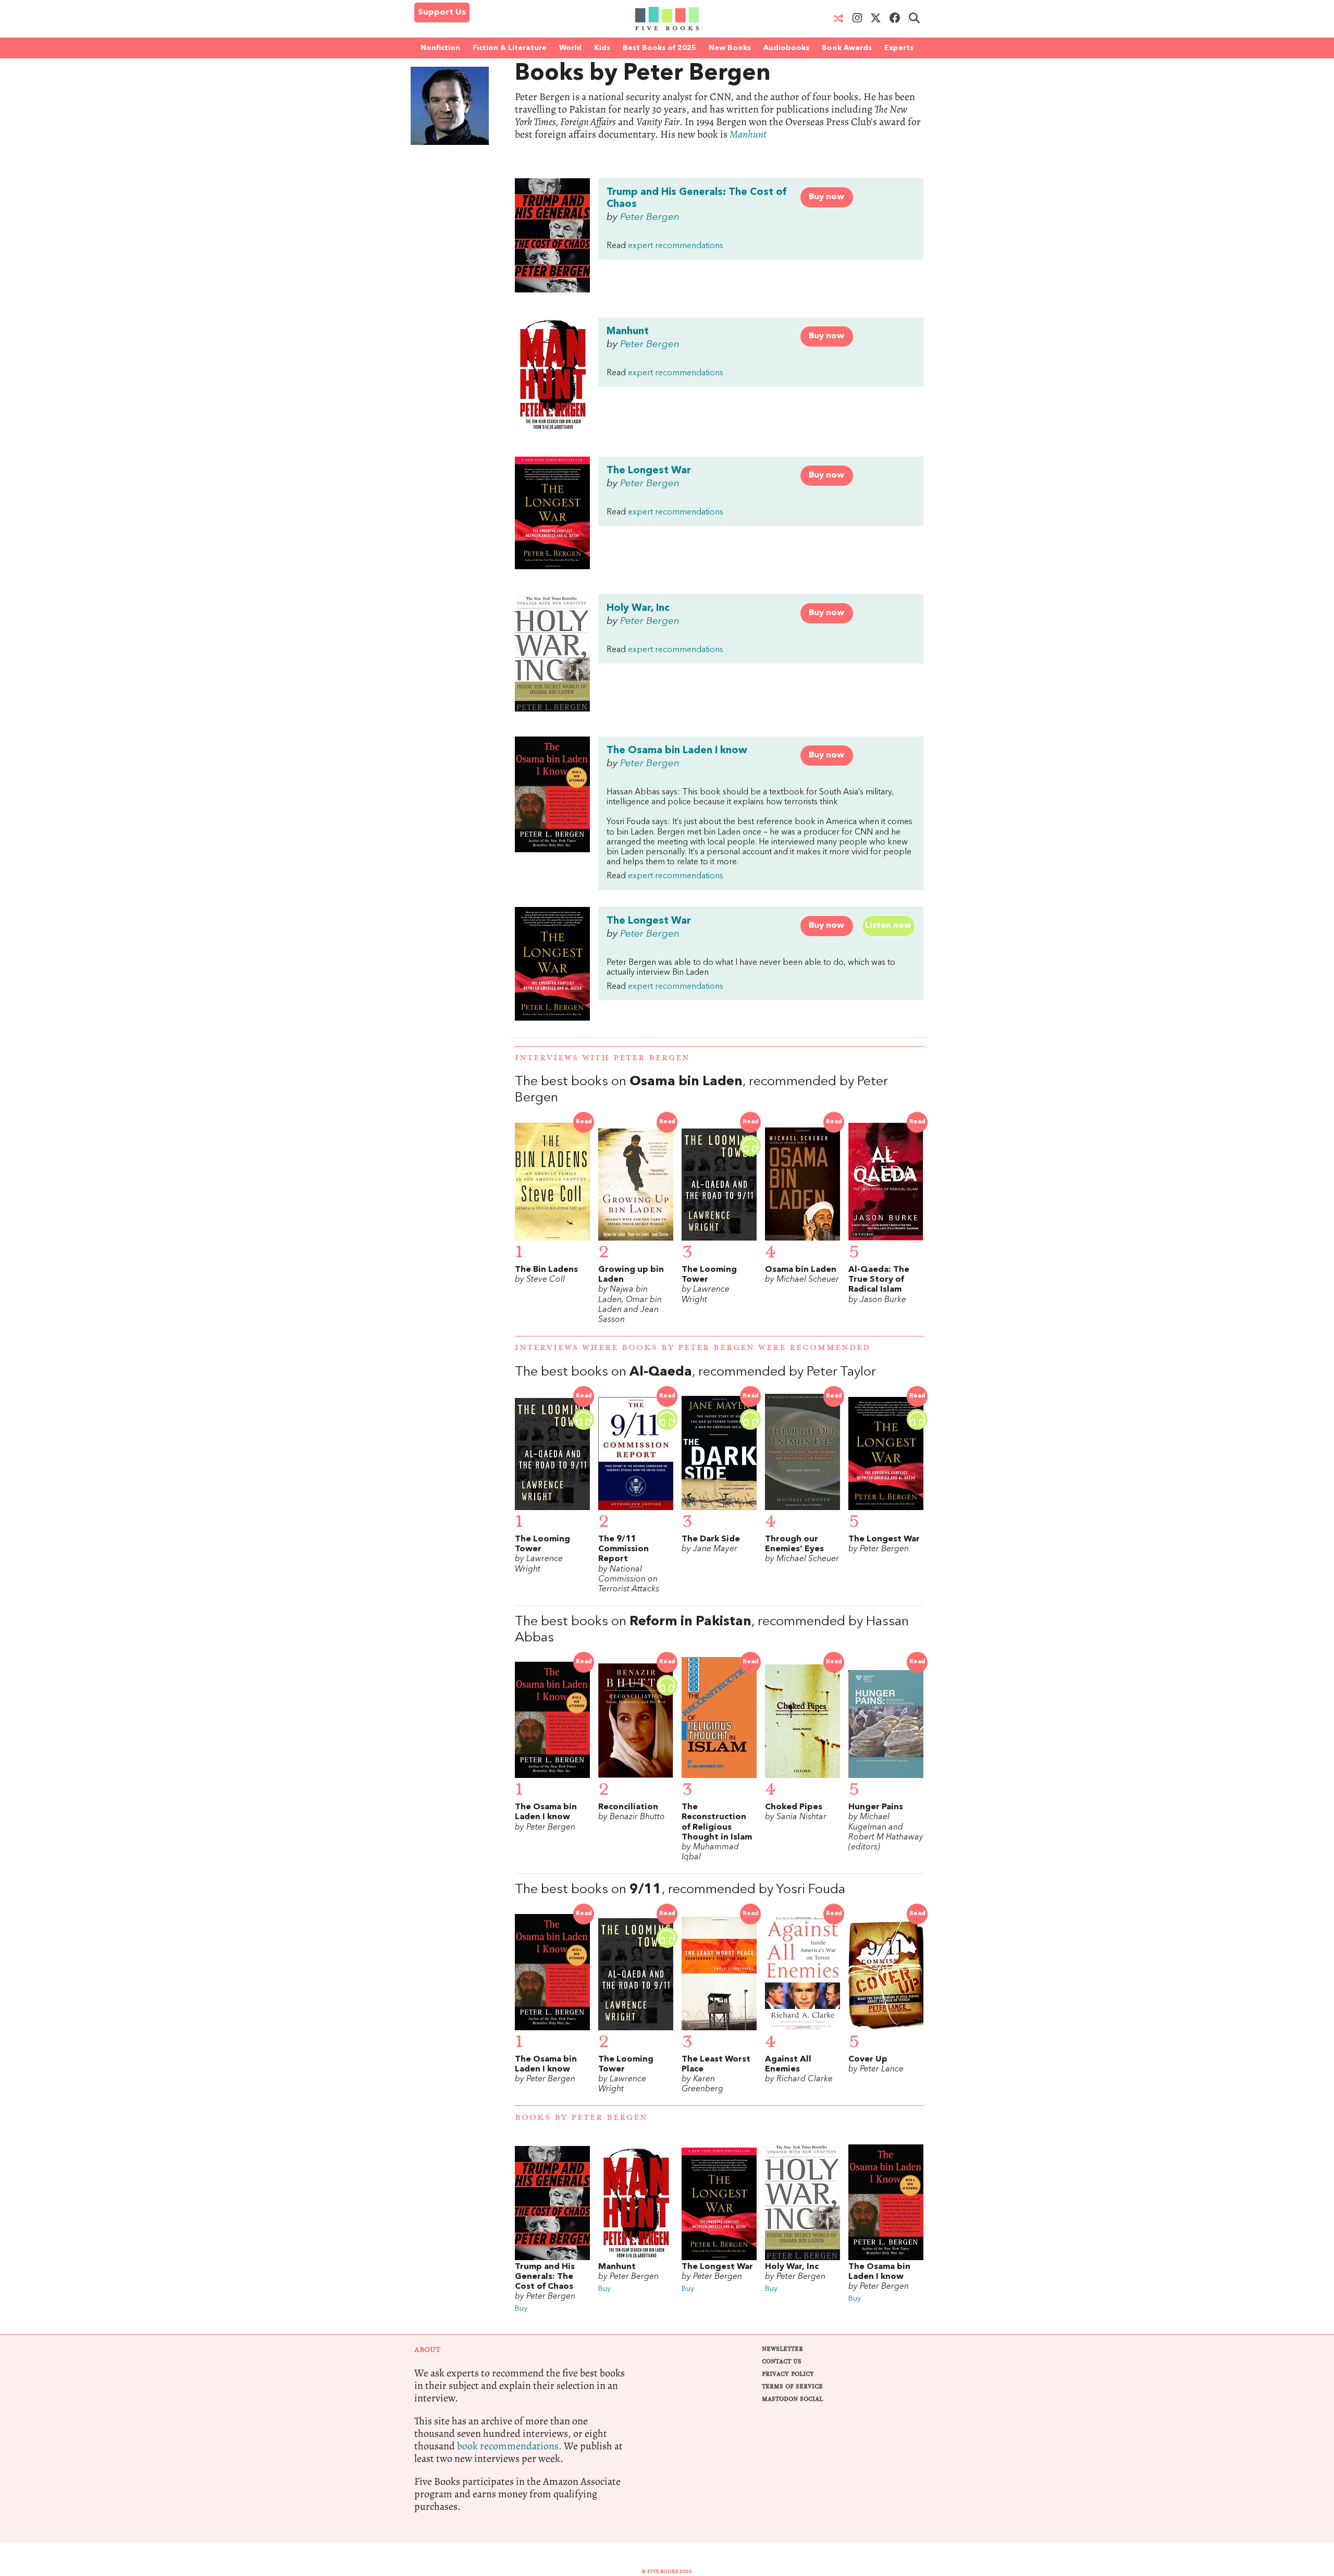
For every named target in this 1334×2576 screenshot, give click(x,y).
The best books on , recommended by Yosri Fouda (680, 1890)
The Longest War (649, 471)
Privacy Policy (788, 2374)
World (570, 48)
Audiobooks (786, 48)
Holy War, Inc (638, 608)
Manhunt (748, 134)
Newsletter (782, 2349)
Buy (521, 2309)
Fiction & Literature (510, 48)
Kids (602, 48)
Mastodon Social (792, 2399)
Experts (899, 48)
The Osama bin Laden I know (677, 751)
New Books (730, 48)
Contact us (782, 2362)
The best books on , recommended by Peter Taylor (695, 1372)
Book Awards (847, 48)
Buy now (826, 197)
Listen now (888, 926)
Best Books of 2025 (659, 48)
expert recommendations (676, 246)
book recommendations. (509, 2446)
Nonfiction (440, 48)
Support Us (442, 13)
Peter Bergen (650, 217)
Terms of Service (792, 2387)
